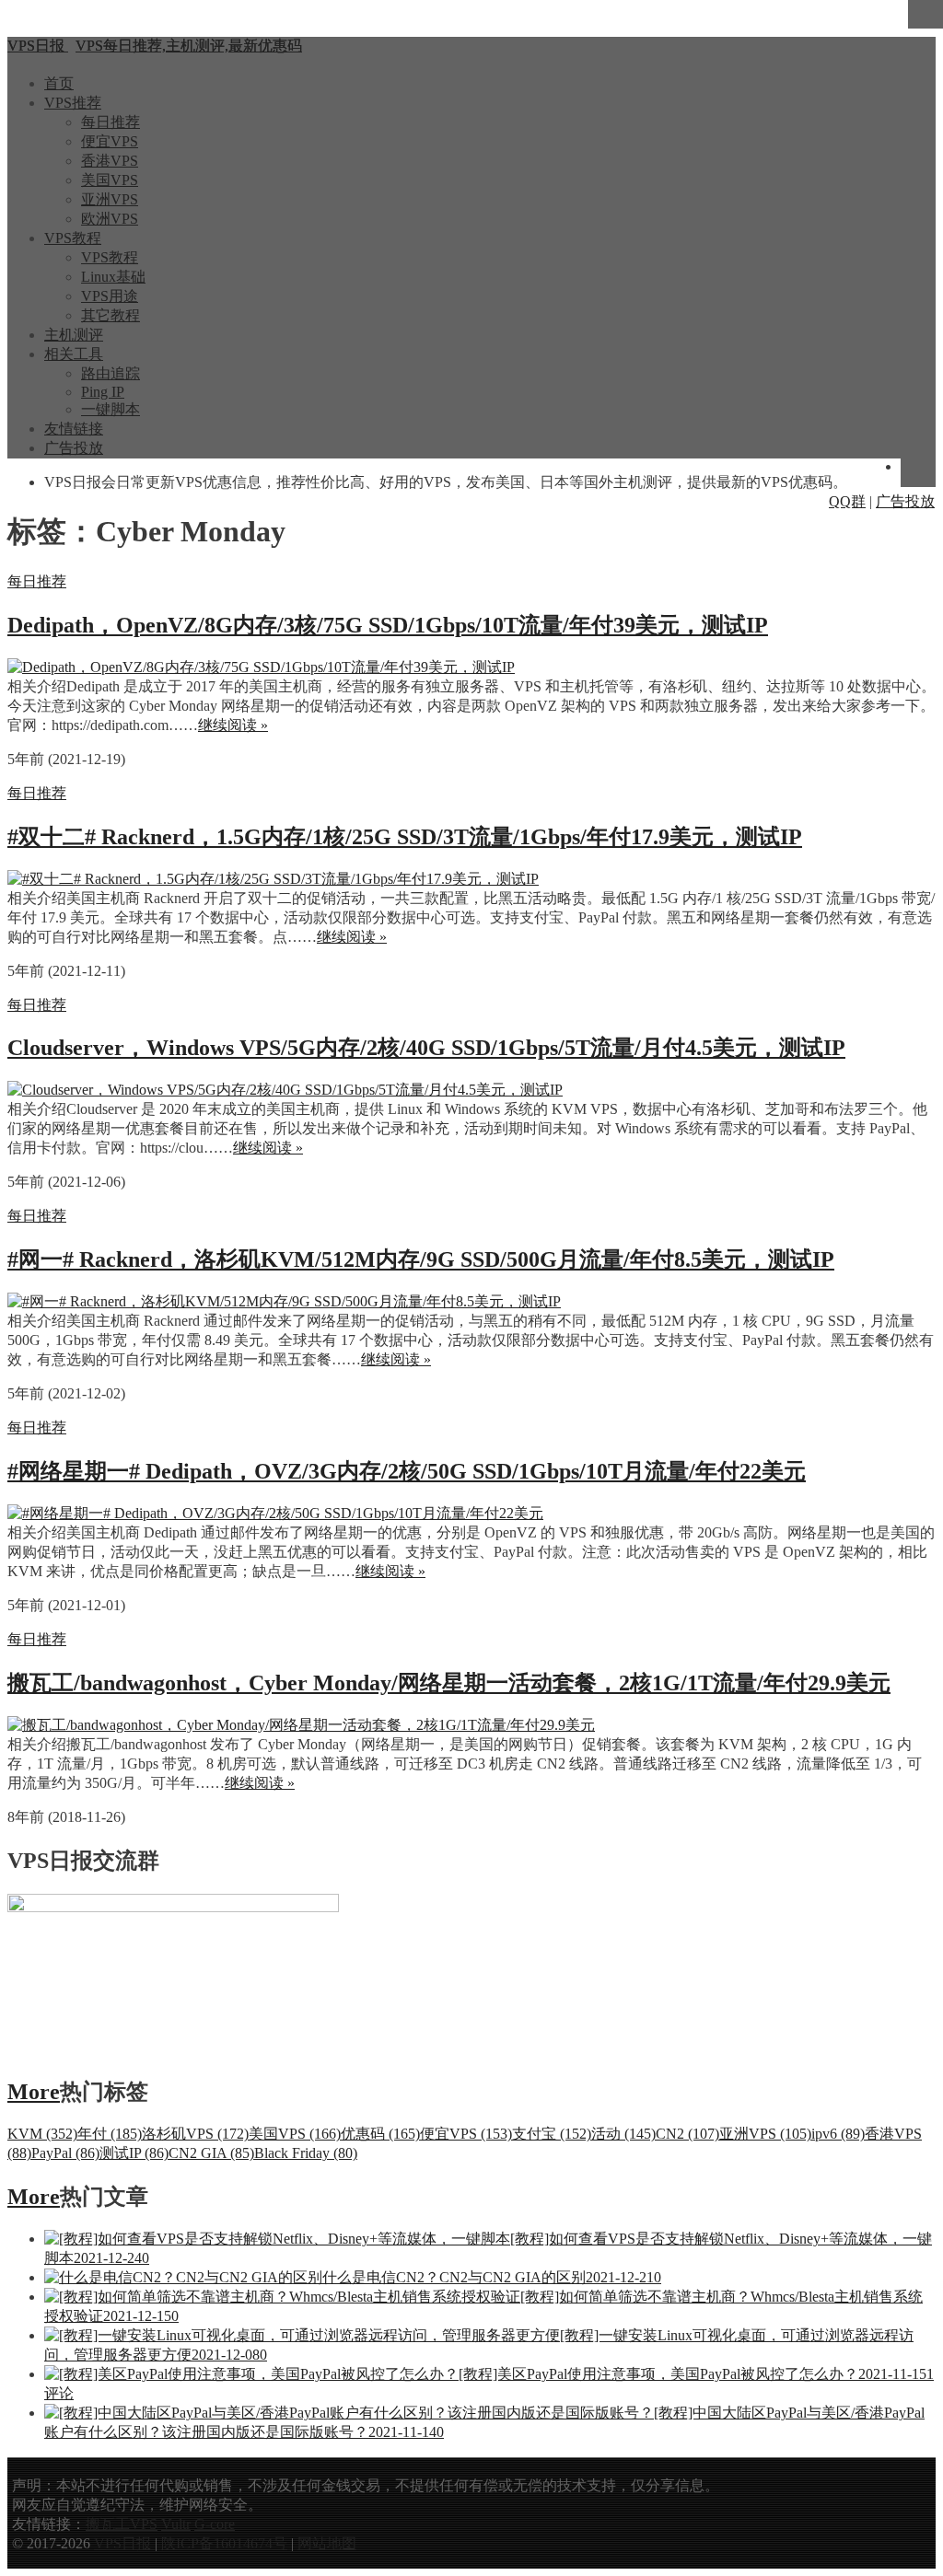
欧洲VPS (110, 219)
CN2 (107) (687, 2134)
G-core (215, 2524)
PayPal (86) (65, 2153)
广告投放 (74, 448)
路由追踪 (111, 373)
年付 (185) (110, 2134)
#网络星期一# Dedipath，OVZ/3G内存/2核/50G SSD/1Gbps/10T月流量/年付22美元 (407, 1471)
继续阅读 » (233, 725)
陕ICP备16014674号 (224, 2543)
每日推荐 (111, 122)
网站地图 (327, 2543)
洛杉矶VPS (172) (195, 2134)
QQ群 (847, 501)
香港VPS (110, 161)
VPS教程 (73, 238)
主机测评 (74, 335)
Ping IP (103, 392)
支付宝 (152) (552, 2134)
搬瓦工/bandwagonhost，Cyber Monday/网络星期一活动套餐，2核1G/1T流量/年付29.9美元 (449, 1683)
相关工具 (74, 354)
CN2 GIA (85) (211, 2153)
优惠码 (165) (380, 2134)
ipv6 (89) (838, 2134)
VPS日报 (124, 2543)
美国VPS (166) (295, 2134)
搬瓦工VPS (122, 2524)
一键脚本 (111, 409)
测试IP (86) (134, 2153)
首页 (59, 83)
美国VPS (110, 180)
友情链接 (74, 429)
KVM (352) (42, 2134)
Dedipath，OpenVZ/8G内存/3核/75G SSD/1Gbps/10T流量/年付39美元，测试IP (388, 625)
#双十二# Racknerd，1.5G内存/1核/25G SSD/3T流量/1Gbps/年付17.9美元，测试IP (405, 837)
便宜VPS (110, 141)
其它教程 (111, 315)
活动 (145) (623, 2134)
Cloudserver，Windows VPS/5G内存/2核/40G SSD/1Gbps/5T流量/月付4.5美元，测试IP (426, 1048)
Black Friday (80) (306, 2153)
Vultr (176, 2524)
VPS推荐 (73, 103)
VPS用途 (110, 296)
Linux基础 (113, 277)
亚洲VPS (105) (765, 2134)
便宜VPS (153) (466, 2134)
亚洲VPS (110, 199)
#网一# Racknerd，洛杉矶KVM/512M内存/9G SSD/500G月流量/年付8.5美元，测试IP (421, 1259)
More (34, 2092)
